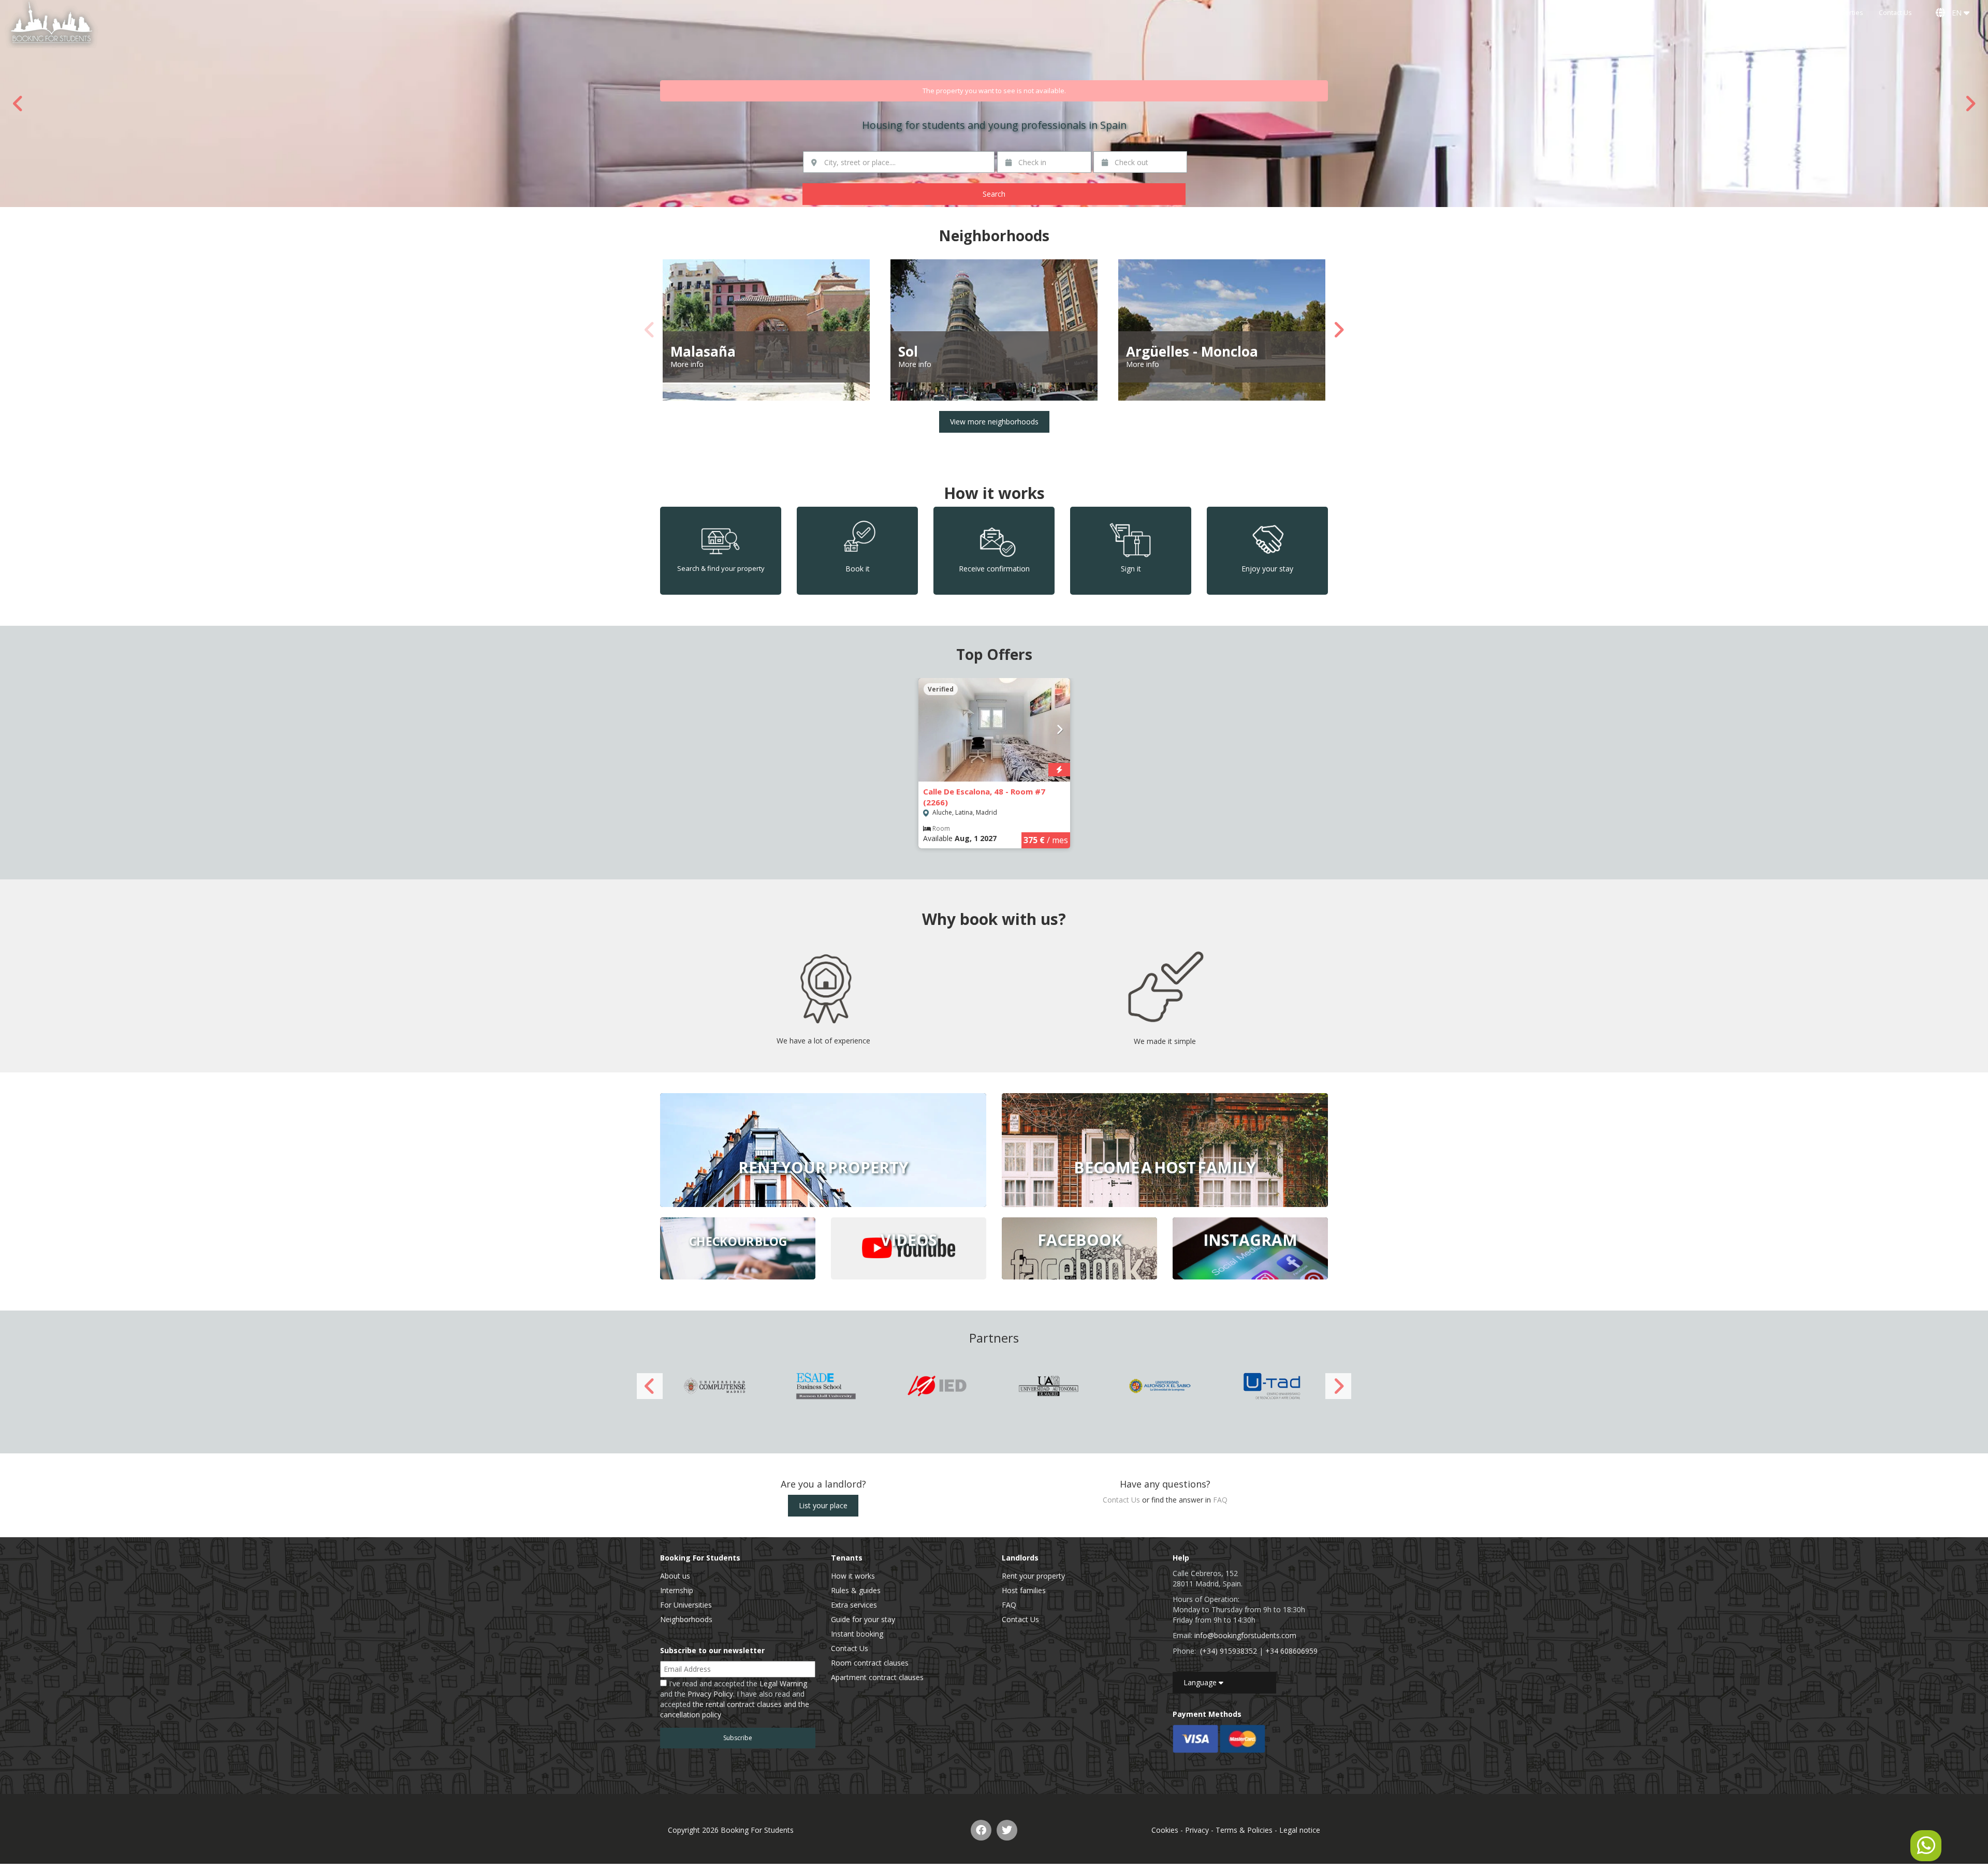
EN (1956, 13)
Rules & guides (856, 1590)
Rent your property (1033, 1576)
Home (1786, 13)
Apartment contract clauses (877, 1677)
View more (823, 1150)
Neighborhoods (686, 1619)
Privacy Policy (710, 1694)
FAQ (1220, 1500)
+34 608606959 (1291, 1651)
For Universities (686, 1605)
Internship (677, 1590)
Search (994, 194)
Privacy (1197, 1830)
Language (1201, 1682)
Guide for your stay (863, 1619)
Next (1970, 104)
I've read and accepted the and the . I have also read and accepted (735, 1699)
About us (675, 1576)
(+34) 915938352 (1229, 1651)
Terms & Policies (1244, 1830)
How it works (853, 1576)
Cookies (1165, 1830)
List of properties (1837, 13)
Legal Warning (783, 1683)
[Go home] (52, 24)
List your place (823, 1505)
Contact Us (1895, 13)
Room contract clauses (870, 1663)
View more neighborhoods (994, 422)
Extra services (854, 1605)
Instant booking (857, 1634)
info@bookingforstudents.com (1245, 1635)
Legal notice (1300, 1830)
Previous (18, 104)
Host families (1024, 1590)
